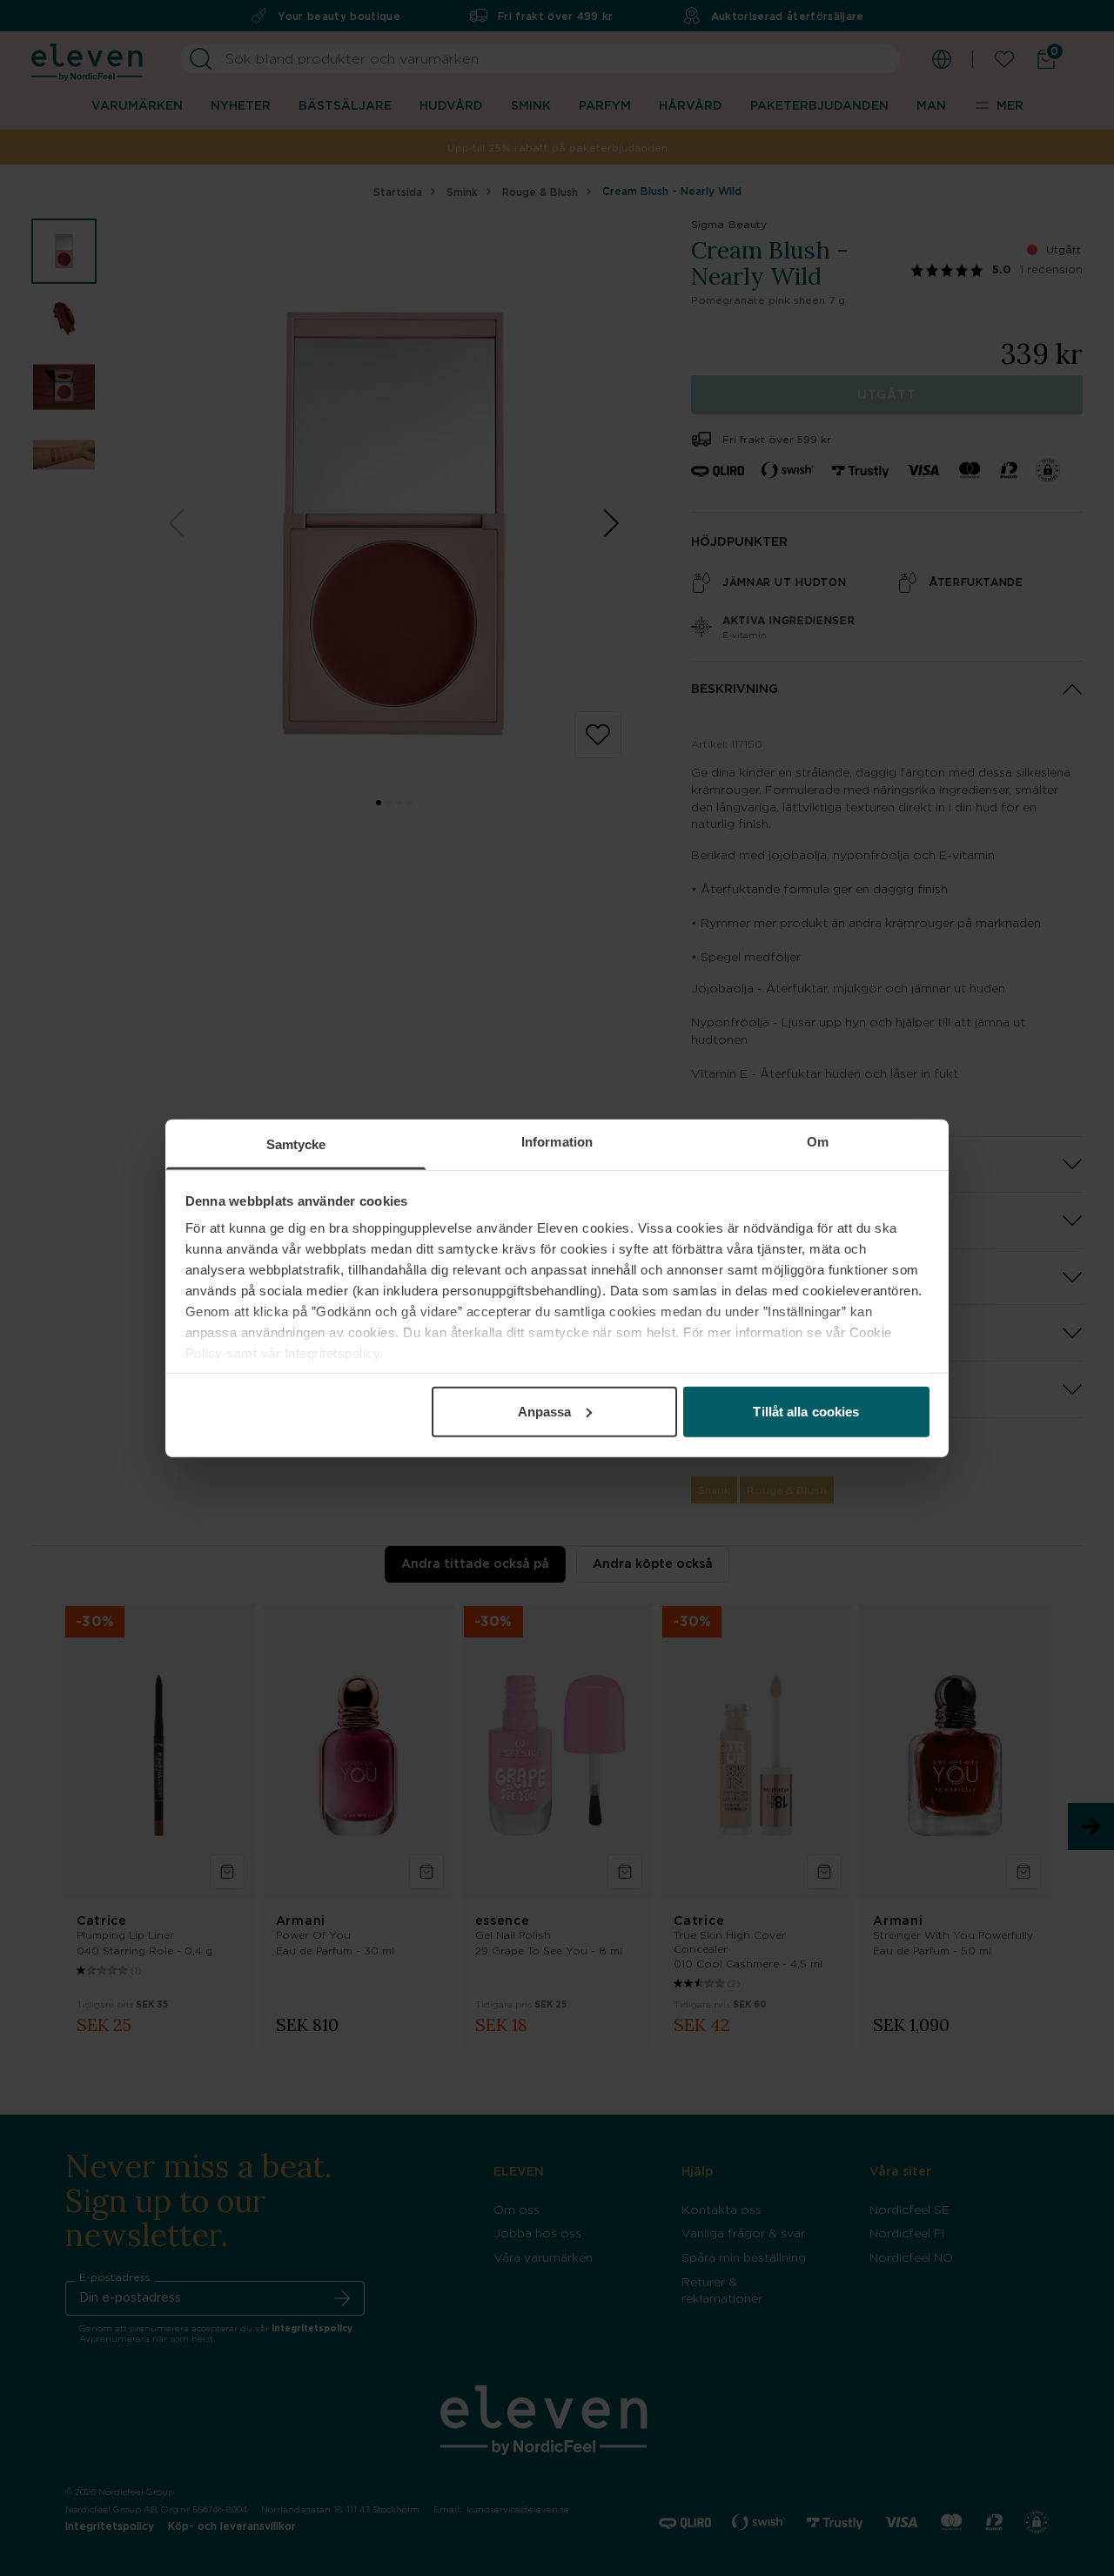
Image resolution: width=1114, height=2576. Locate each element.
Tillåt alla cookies (806, 1411)
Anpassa (545, 1411)
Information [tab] (557, 1141)
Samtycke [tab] (296, 1143)
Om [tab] (818, 1141)
